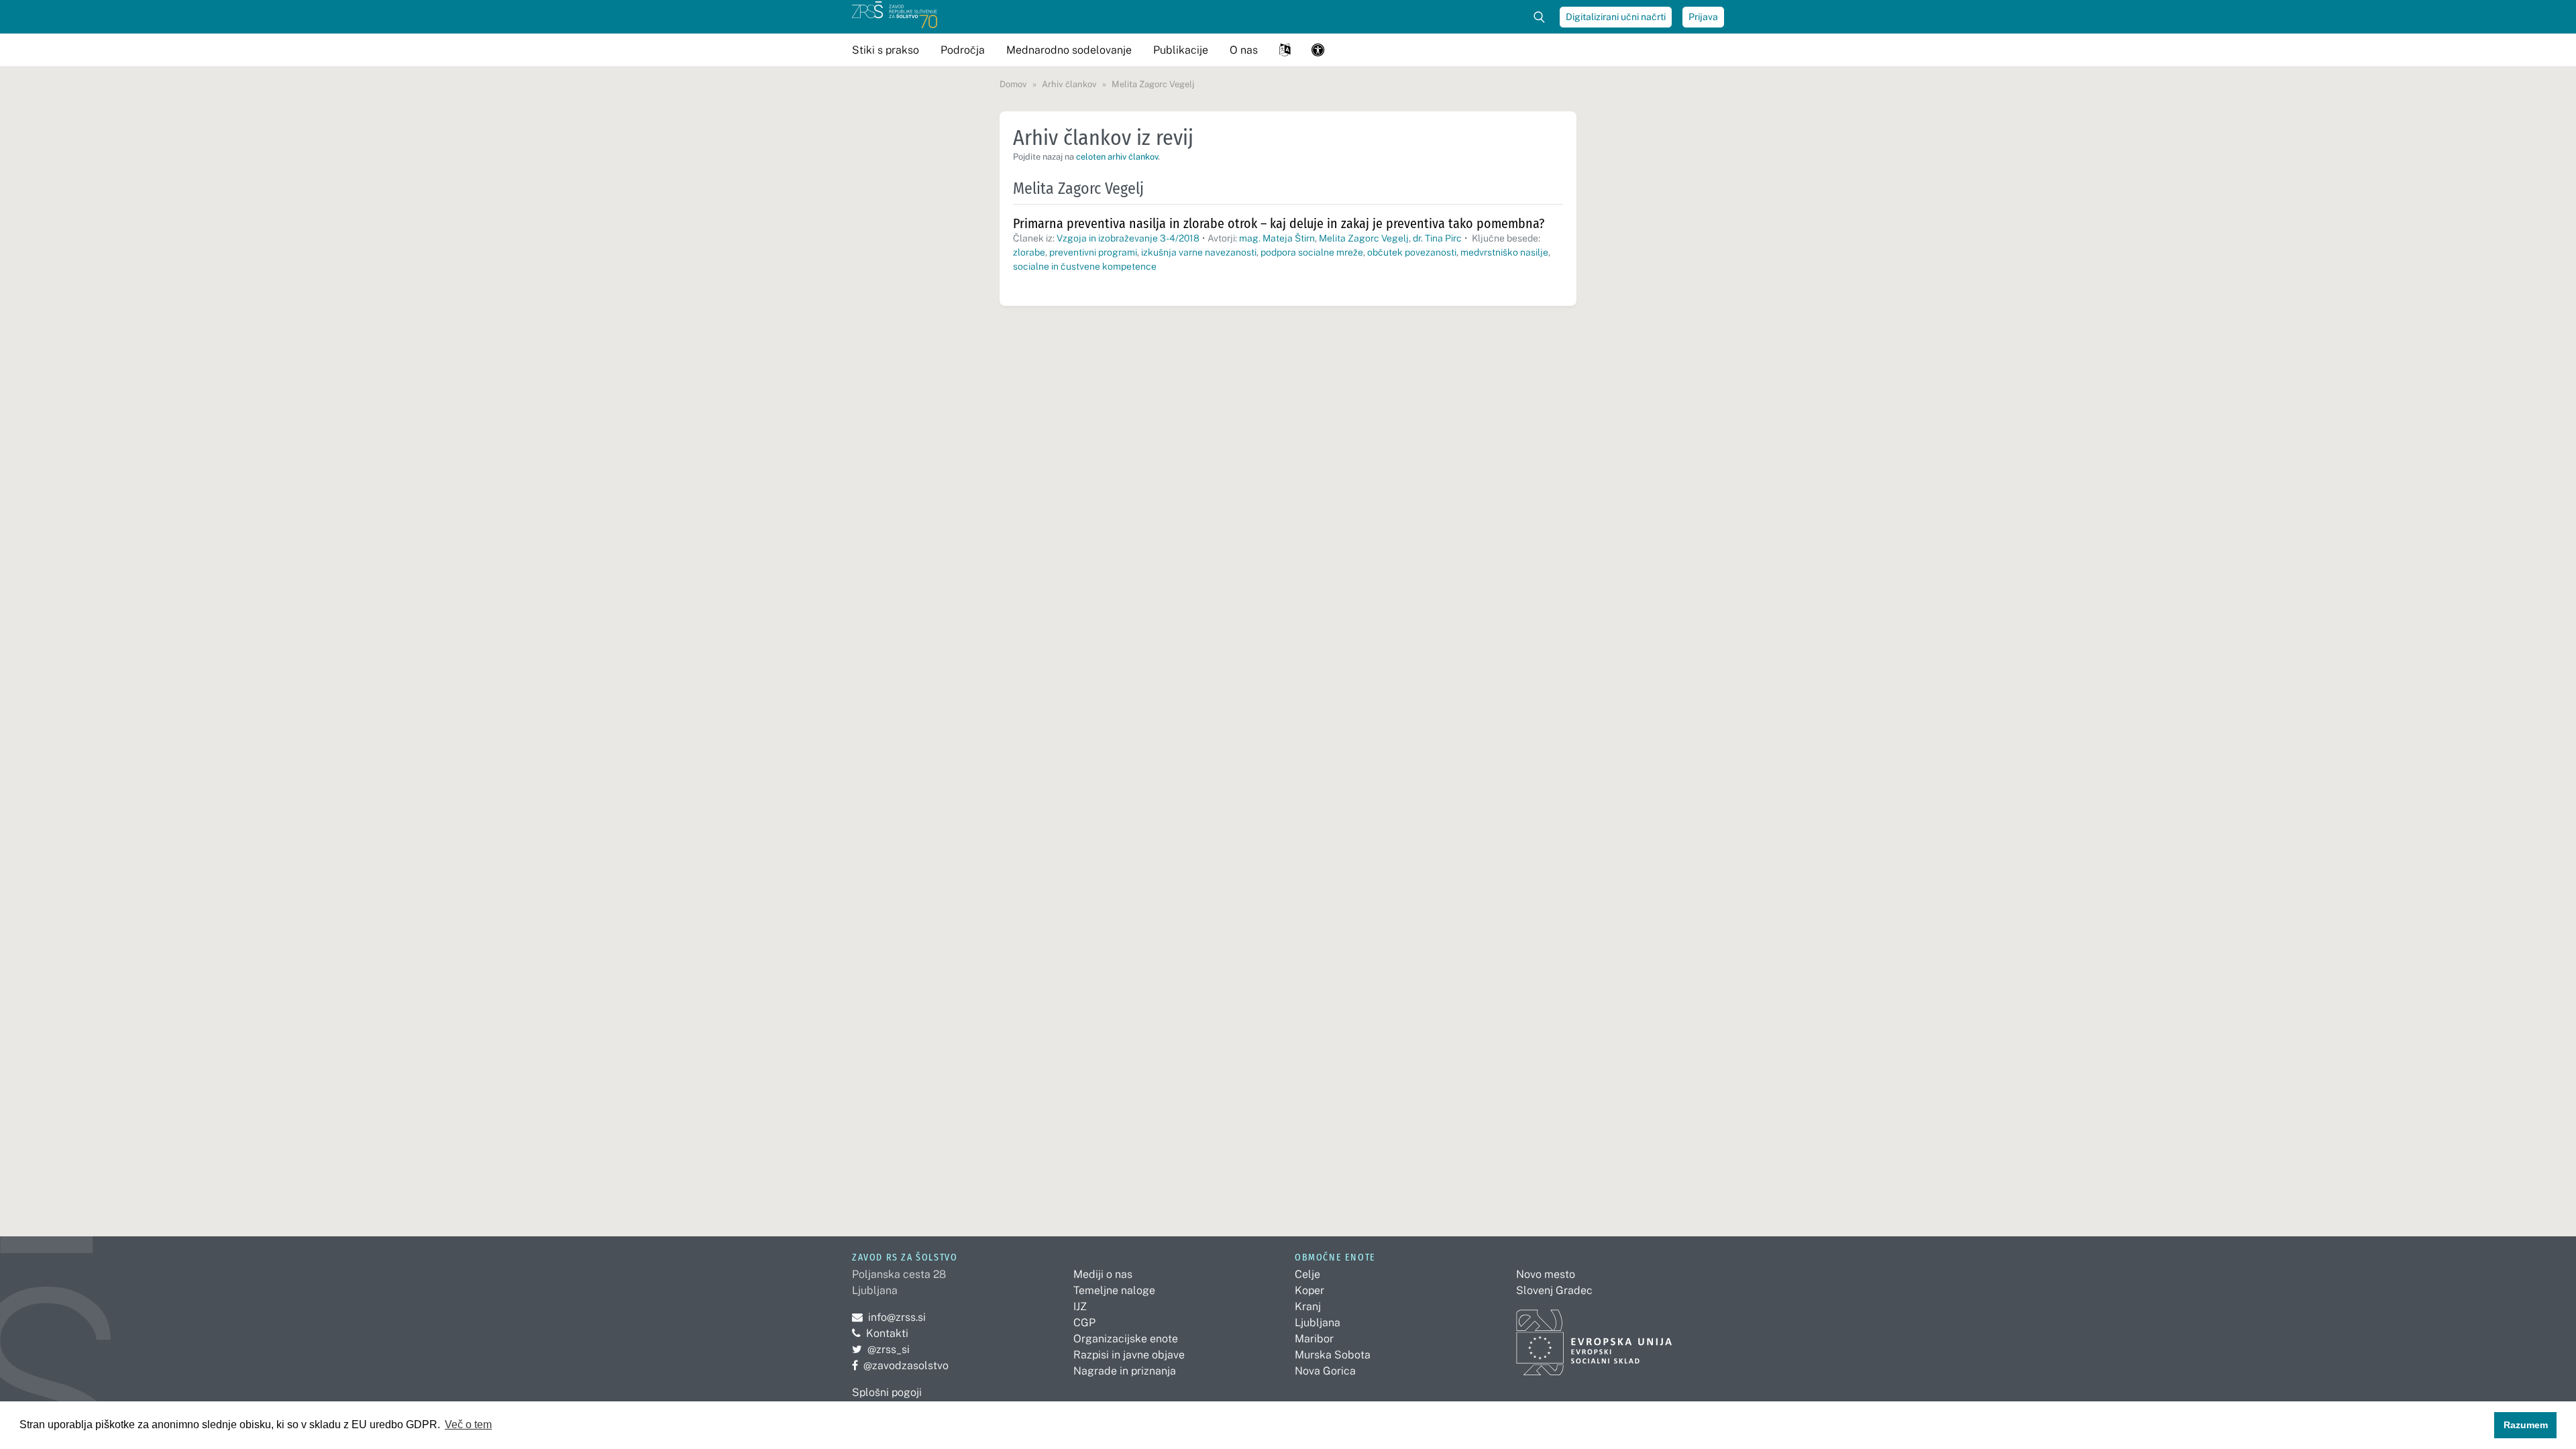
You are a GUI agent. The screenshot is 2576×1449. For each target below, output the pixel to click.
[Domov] (895, 17)
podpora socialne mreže (1312, 252)
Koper (1309, 1290)
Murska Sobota (1333, 1355)
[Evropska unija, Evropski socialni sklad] (1594, 1337)
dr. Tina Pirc (1437, 238)
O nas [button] (1244, 50)
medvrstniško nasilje (1504, 252)
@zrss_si (881, 1349)
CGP (1084, 1323)
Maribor (1314, 1339)
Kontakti (887, 1333)
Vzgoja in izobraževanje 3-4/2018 (1128, 238)
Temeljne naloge (1114, 1290)
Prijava (1703, 17)
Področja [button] (963, 50)
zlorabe (1029, 252)
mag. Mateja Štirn (1277, 238)
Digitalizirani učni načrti (1616, 17)
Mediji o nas (1103, 1274)
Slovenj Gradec (1554, 1290)
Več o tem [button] (468, 1425)
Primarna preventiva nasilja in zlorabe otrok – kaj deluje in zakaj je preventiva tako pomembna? (1279, 223)
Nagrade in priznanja (1125, 1371)
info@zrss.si (889, 1317)
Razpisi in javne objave (1129, 1355)
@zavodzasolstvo (900, 1365)
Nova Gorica (1325, 1371)
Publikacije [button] (1181, 50)
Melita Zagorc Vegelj (1364, 238)
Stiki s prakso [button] (885, 50)
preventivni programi (1093, 252)
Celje (1307, 1274)
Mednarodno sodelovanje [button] (1069, 50)
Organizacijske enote (1126, 1339)
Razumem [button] (2526, 1425)
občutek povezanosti (1412, 252)
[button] (1285, 50)
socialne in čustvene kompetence (1085, 266)
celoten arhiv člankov (1117, 157)
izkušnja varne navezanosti (1199, 252)
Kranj (1308, 1306)
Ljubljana (1318, 1323)
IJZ (1080, 1306)
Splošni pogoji (887, 1392)
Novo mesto (1546, 1274)
